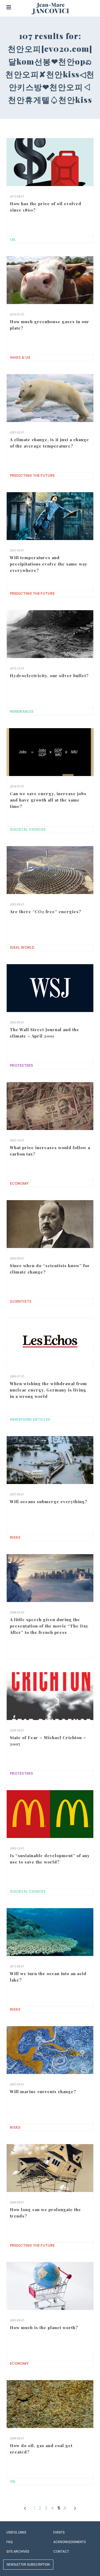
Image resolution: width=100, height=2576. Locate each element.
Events (59, 2532)
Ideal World (22, 948)
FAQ (9, 2542)
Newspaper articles (30, 1420)
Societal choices (28, 830)
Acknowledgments (70, 2542)
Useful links (16, 2532)
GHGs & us (20, 358)
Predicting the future (32, 476)
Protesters (21, 1066)
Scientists (21, 1302)
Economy (19, 1184)
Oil (13, 240)
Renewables (22, 712)
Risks (15, 1538)
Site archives (18, 2551)
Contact (61, 2551)
